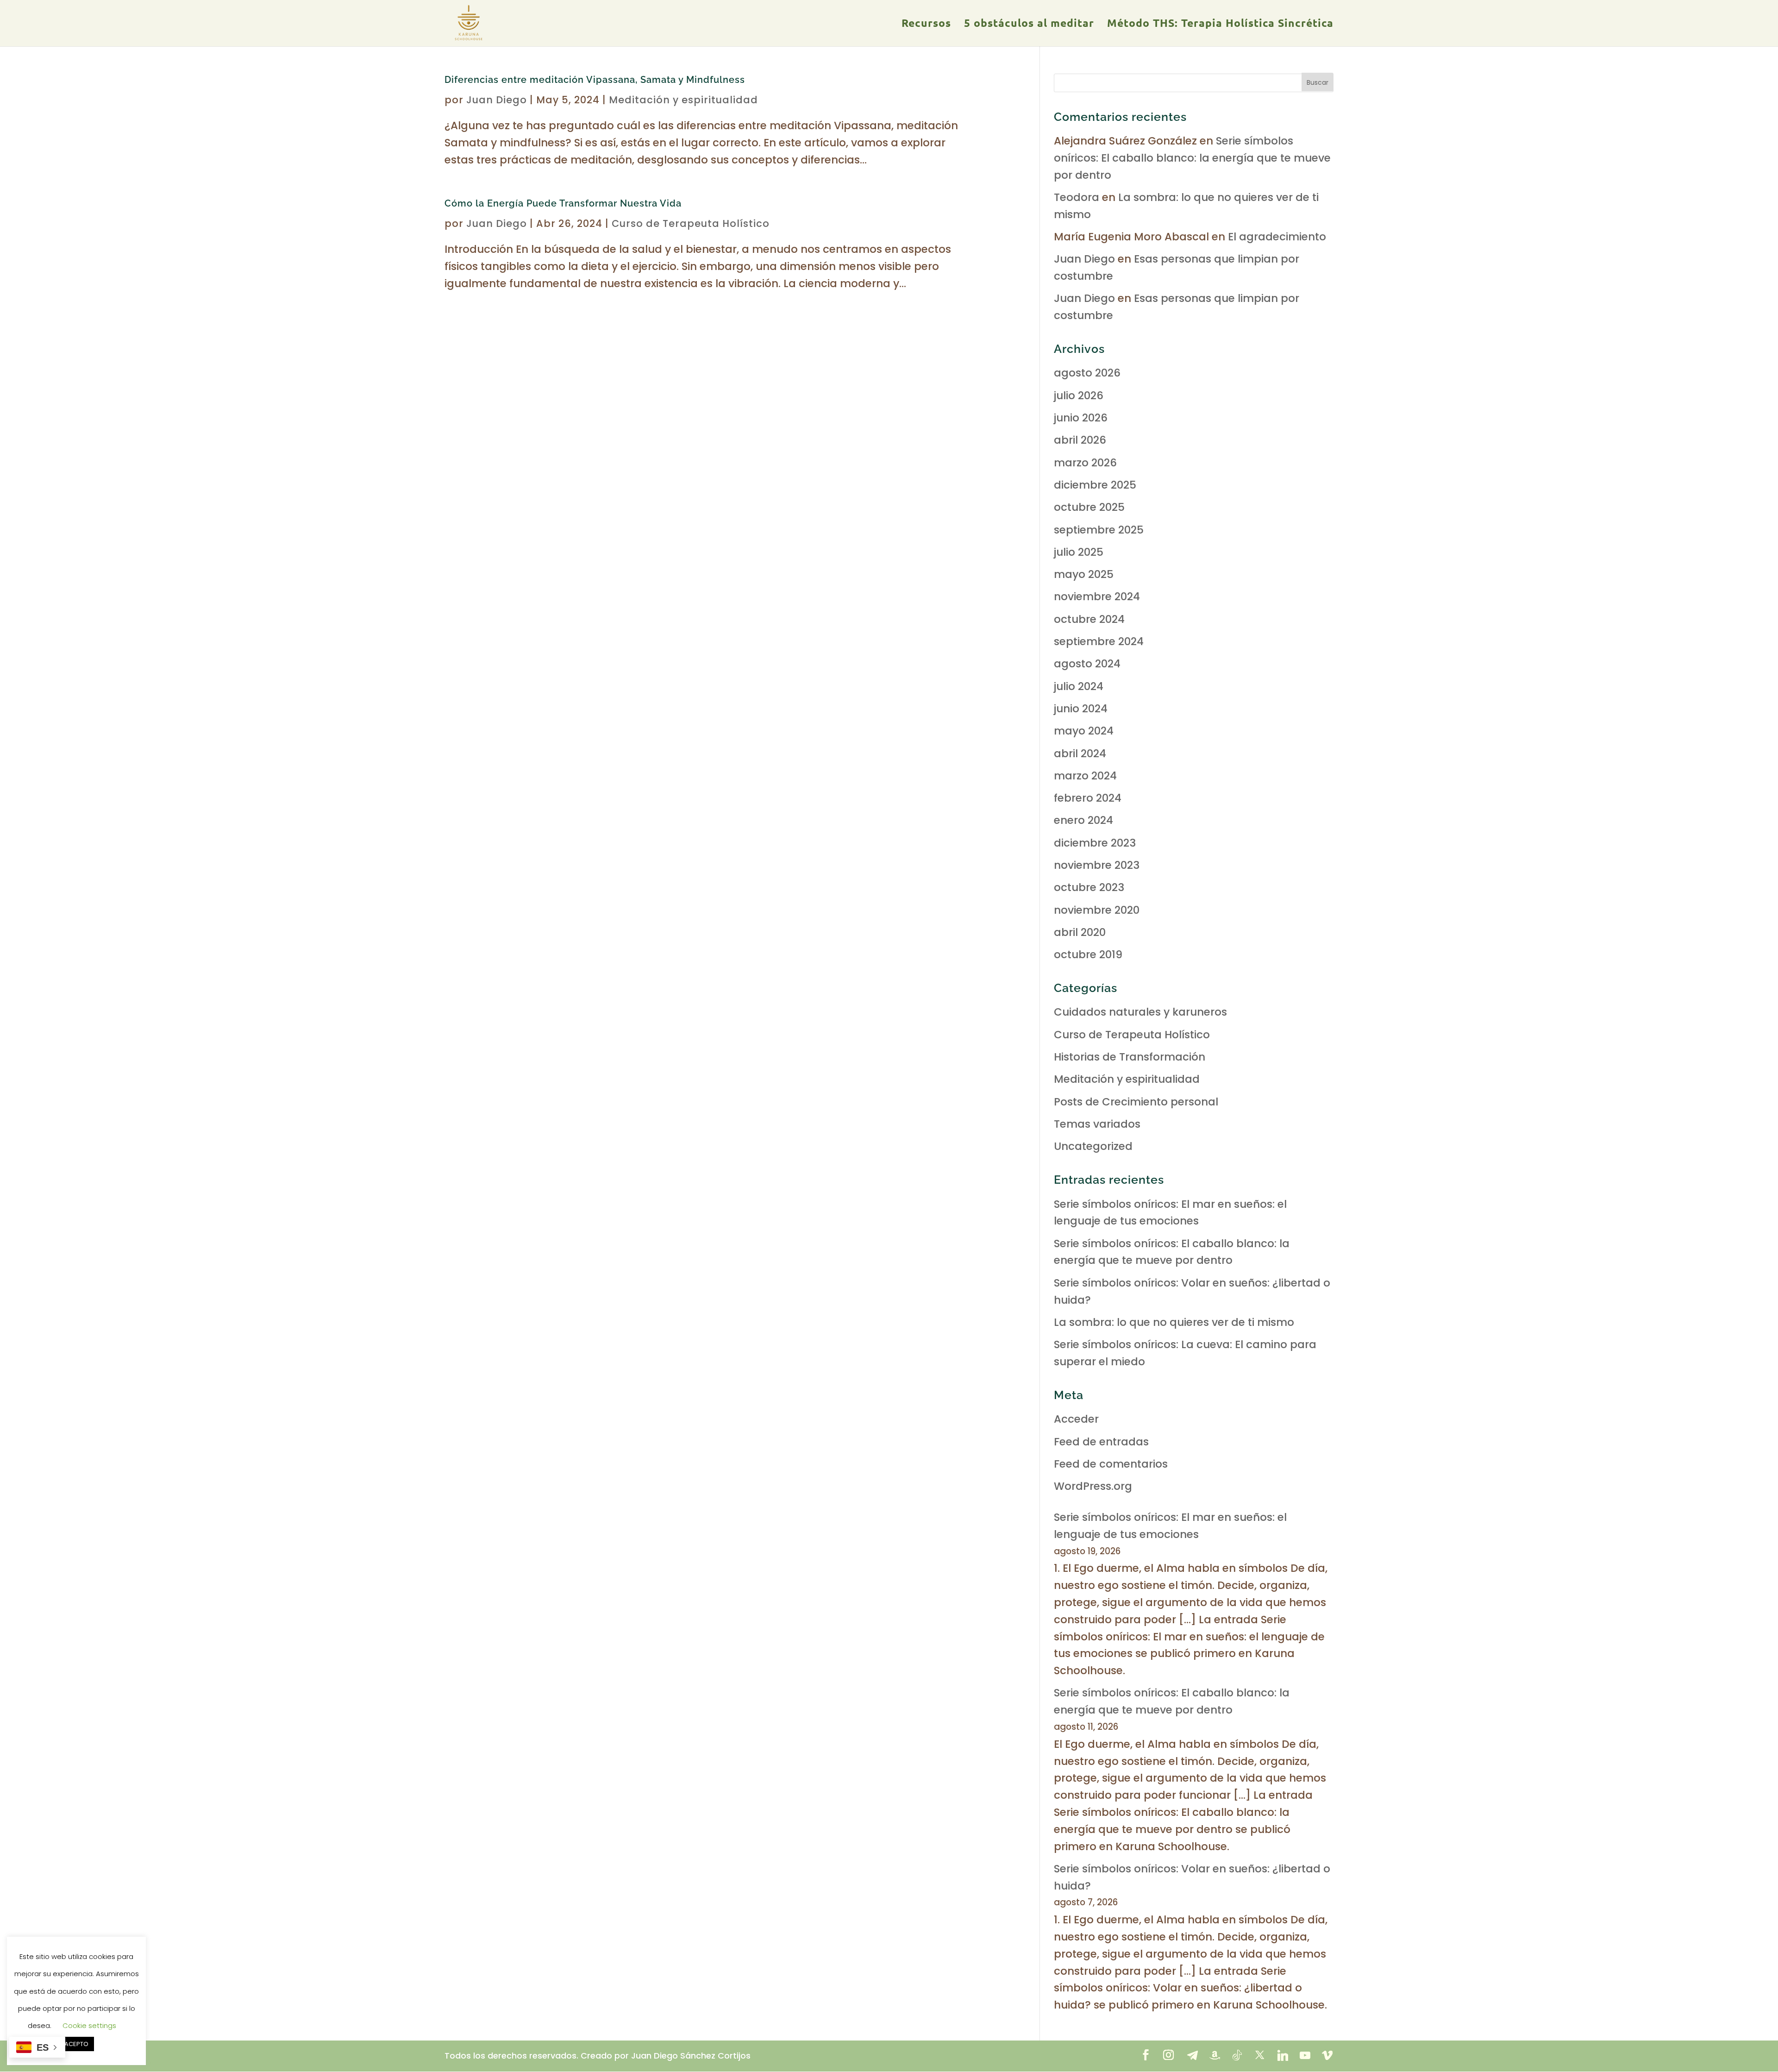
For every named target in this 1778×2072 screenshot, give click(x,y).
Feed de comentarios (1111, 1464)
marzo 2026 (1085, 463)
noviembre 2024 (1097, 596)
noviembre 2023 (1097, 865)
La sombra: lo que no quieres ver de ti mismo (1174, 1322)
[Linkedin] (1283, 2055)
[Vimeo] (1327, 2055)
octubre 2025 (1089, 507)
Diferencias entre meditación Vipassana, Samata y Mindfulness (595, 80)
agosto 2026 (1087, 373)
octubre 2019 (1088, 954)
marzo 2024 (1085, 776)
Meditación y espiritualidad (683, 100)
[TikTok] (1237, 2055)
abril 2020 (1080, 932)
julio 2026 (1079, 396)
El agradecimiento (1277, 237)
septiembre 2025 (1099, 530)
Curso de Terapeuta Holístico (691, 223)
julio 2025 (1079, 552)
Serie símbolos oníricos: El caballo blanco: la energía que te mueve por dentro (1192, 158)
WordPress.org (1093, 1486)
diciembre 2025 (1095, 485)
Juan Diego (497, 100)
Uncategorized (1093, 1146)
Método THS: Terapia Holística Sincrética (1220, 25)
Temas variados (1097, 1124)
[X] (1260, 2055)
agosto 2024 (1087, 664)
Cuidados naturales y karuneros (1140, 1012)
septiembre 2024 (1099, 641)
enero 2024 (1083, 820)
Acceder (1076, 1419)
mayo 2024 (1084, 731)
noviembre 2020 (1097, 910)
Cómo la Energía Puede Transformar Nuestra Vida (563, 203)
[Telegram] (1192, 2055)
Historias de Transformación (1130, 1057)
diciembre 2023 (1095, 843)
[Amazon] (1215, 2055)
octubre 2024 (1089, 619)
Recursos (926, 25)
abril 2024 (1080, 753)
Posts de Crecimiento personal (1136, 1102)
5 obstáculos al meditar (1029, 25)
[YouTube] (1305, 2055)
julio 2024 (1079, 686)
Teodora (1077, 197)
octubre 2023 (1089, 887)
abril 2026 (1080, 440)
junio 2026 (1081, 418)
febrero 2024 (1088, 798)
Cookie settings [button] (89, 2025)
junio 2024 (1081, 709)
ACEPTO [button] (76, 2044)
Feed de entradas (1101, 1442)
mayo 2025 (1084, 574)
